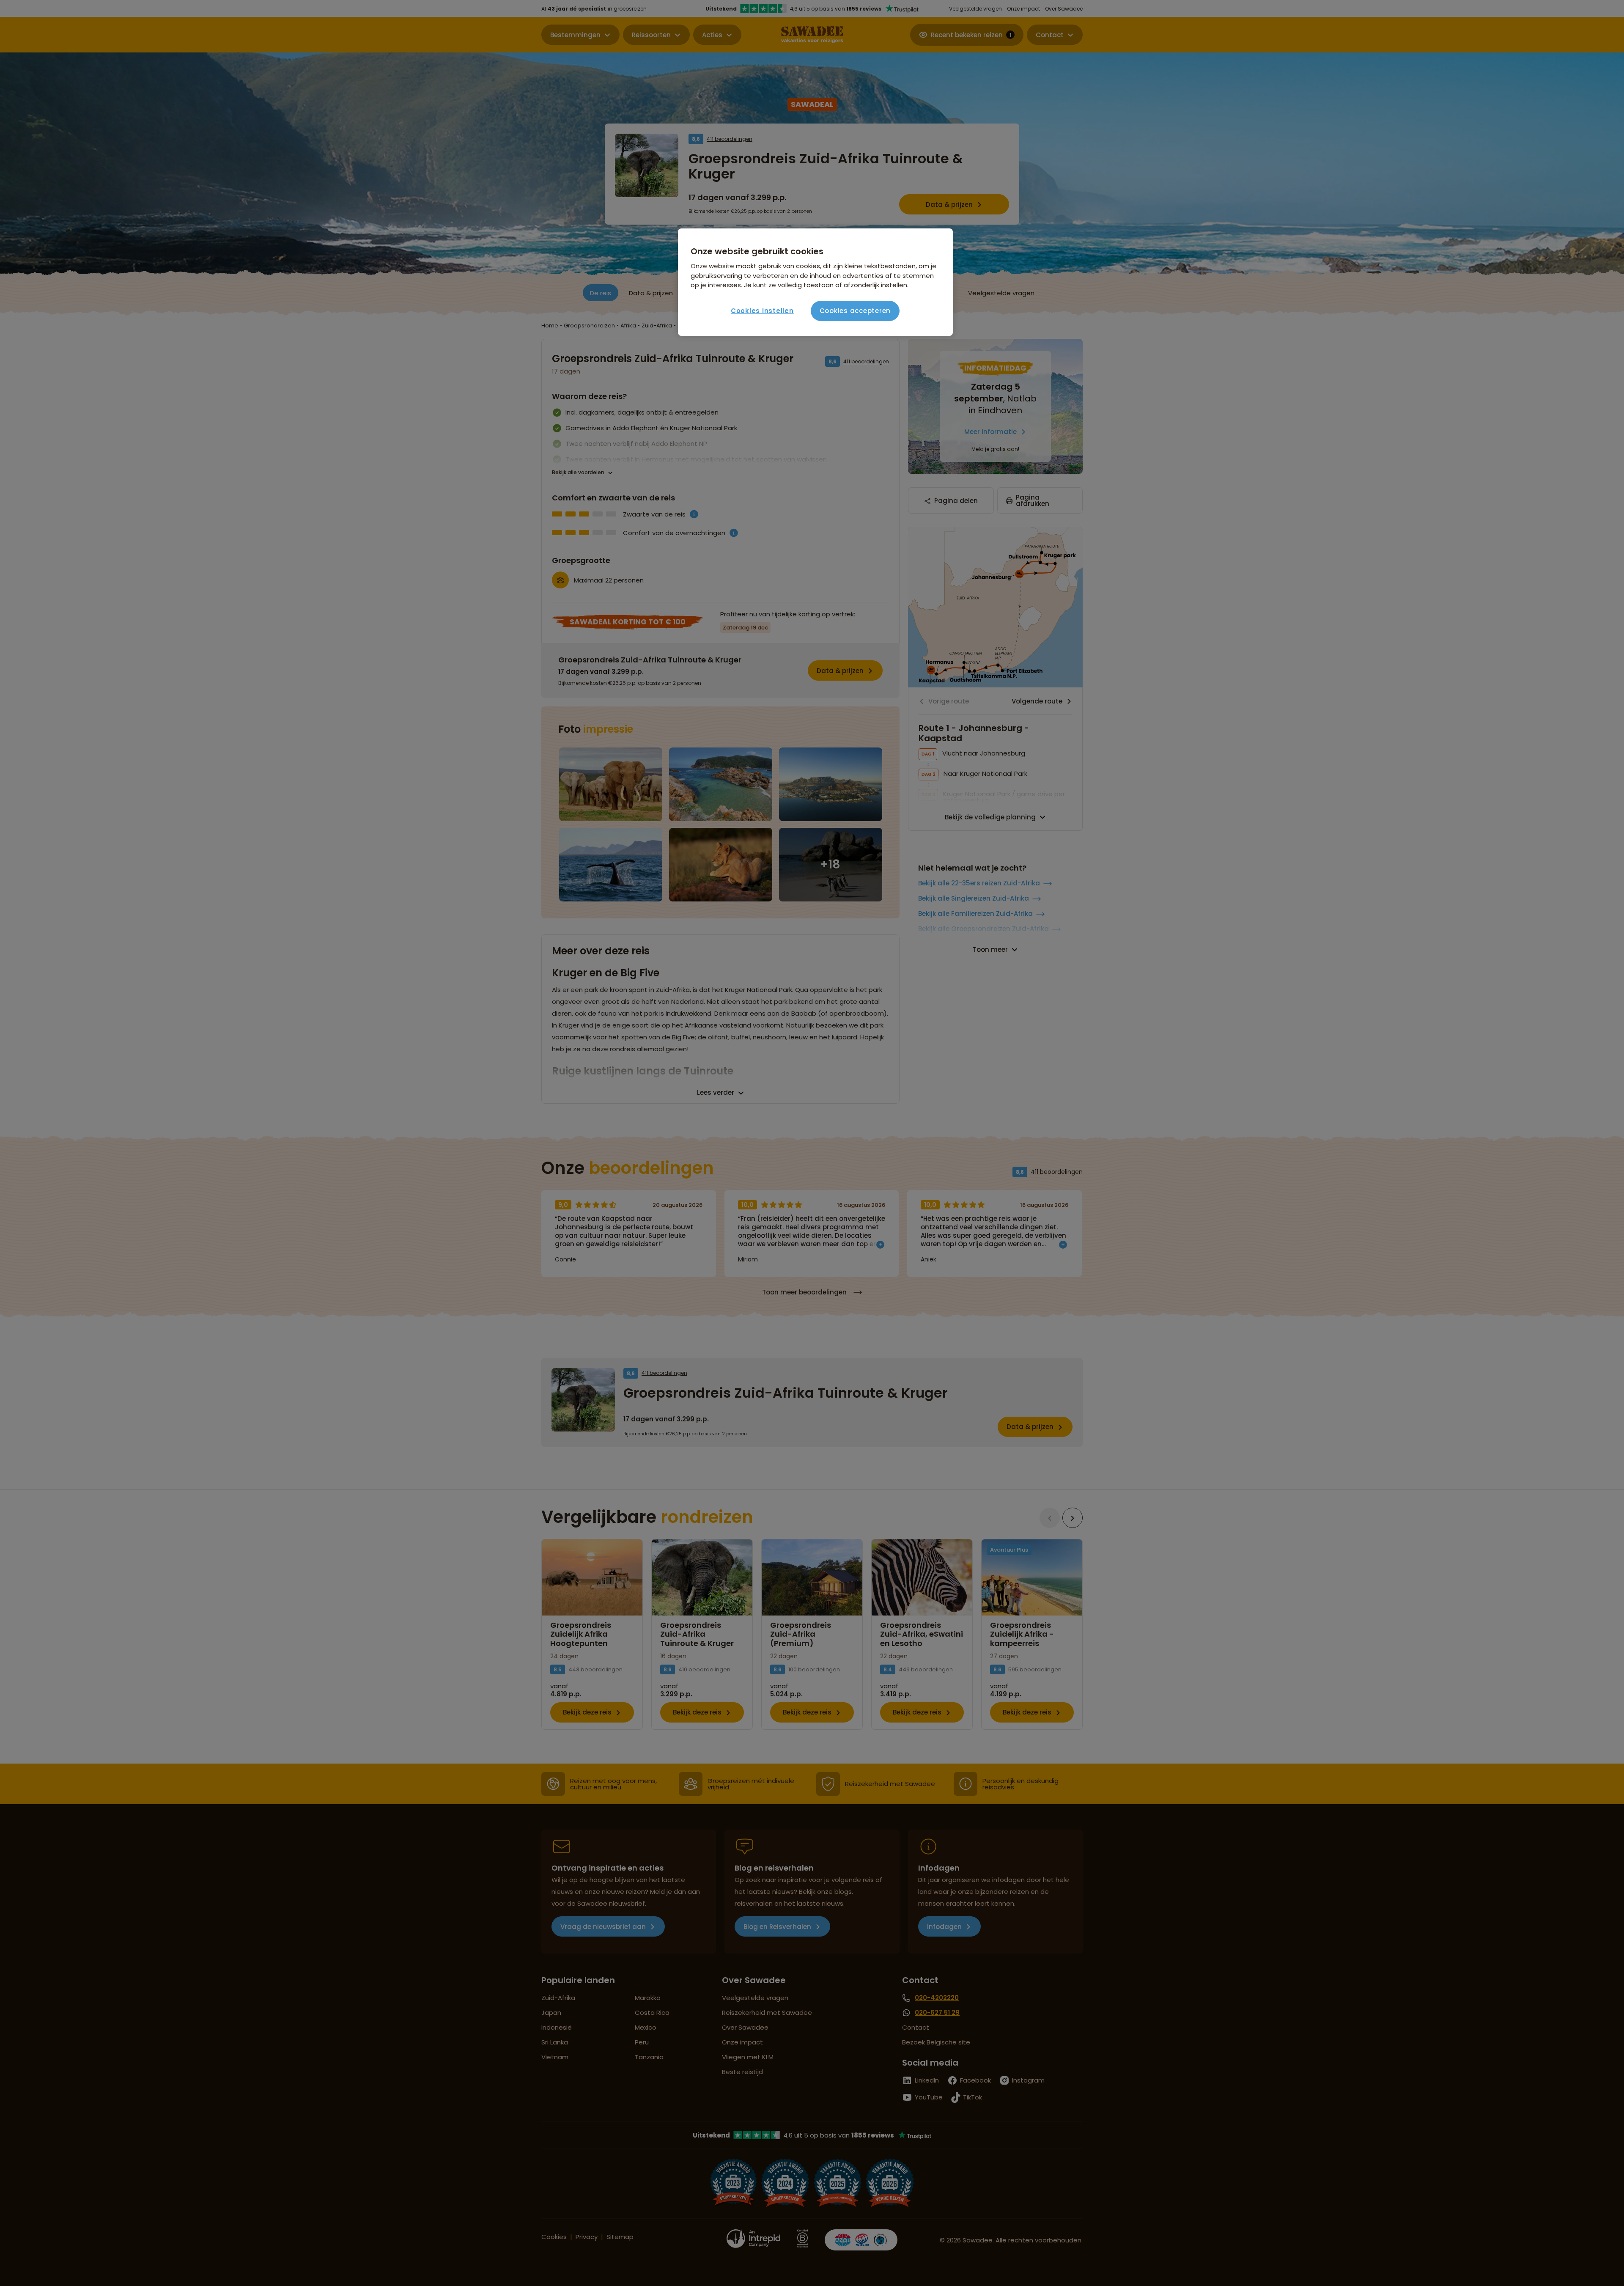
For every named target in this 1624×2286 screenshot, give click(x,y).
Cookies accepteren (855, 311)
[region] (815, 282)
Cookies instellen (762, 311)
